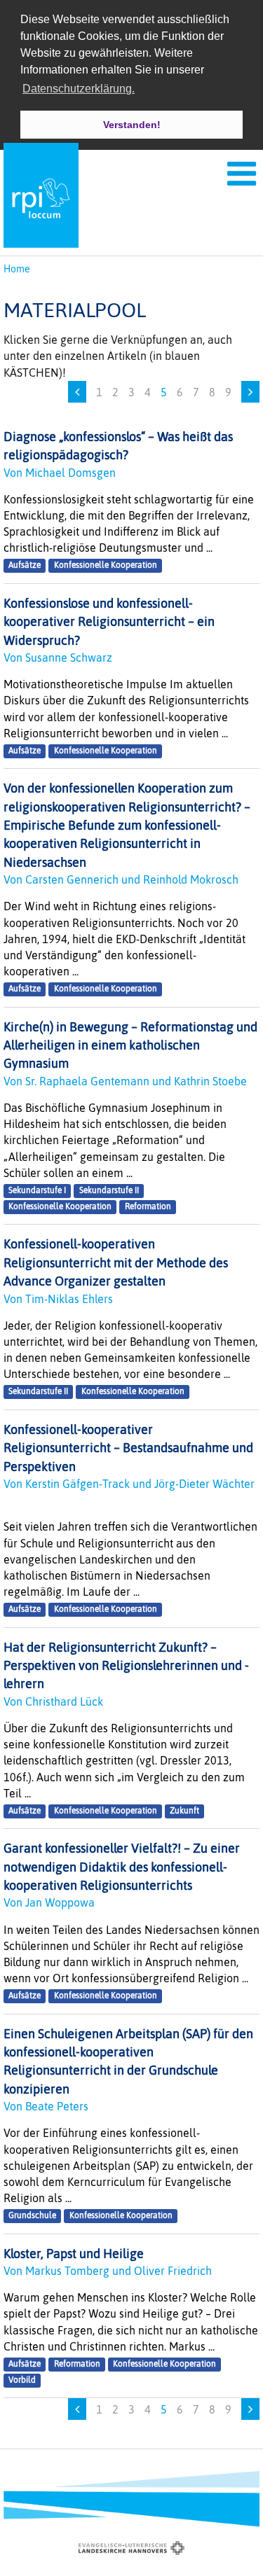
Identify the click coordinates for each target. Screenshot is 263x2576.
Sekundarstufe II (109, 1190)
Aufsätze (25, 566)
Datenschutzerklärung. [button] (79, 89)
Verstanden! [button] (132, 125)
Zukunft (184, 1811)
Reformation (148, 1206)
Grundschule (32, 2215)
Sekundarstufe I (37, 1190)
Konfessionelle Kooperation (106, 566)
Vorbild (22, 2380)
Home (17, 269)
